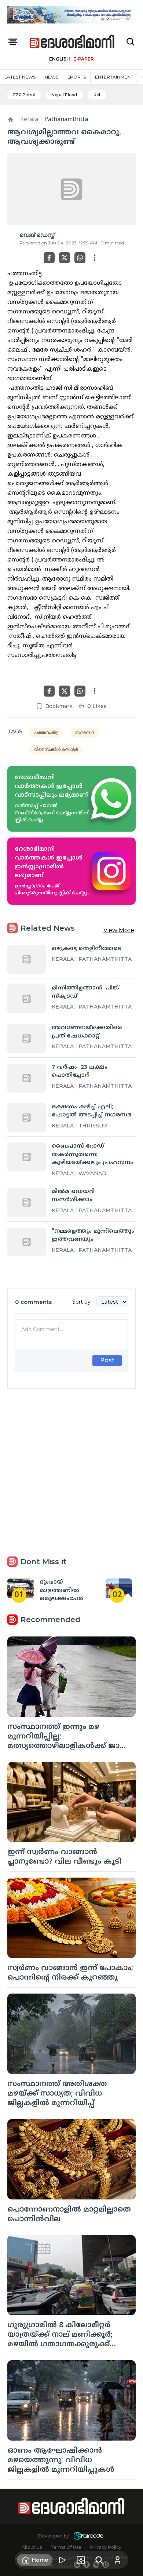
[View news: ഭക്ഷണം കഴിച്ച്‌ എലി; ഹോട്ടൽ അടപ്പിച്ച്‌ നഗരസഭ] (27, 1118)
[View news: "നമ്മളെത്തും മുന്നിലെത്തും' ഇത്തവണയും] (27, 1242)
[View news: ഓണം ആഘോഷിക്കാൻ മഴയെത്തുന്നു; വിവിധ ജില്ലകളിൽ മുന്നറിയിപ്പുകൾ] (71, 2400)
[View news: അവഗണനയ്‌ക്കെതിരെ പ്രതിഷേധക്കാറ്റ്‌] (27, 1038)
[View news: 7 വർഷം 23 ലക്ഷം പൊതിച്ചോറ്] (27, 1078)
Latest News (20, 77)
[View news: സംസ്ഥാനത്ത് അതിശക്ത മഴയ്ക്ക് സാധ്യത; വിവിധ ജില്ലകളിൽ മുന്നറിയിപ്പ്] (71, 2034)
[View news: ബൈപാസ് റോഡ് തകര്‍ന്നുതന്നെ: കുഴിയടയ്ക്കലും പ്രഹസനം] (27, 1157)
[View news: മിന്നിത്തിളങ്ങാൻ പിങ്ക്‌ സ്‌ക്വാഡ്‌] (27, 999)
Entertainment (114, 77)
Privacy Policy (106, 2547)
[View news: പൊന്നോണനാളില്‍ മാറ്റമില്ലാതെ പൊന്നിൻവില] (71, 2159)
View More (119, 930)
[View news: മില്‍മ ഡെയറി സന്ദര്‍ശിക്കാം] (27, 1202)
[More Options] (95, 258)
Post (107, 1360)
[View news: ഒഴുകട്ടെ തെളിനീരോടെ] (27, 960)
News (52, 77)
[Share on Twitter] (65, 258)
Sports (77, 77)
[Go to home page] (72, 42)
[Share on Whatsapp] (80, 258)
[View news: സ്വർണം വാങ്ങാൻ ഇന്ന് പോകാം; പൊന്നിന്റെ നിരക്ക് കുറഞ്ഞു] (71, 1918)
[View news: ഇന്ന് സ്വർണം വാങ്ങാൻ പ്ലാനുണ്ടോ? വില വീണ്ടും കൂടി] (71, 1802)
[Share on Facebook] (49, 258)
